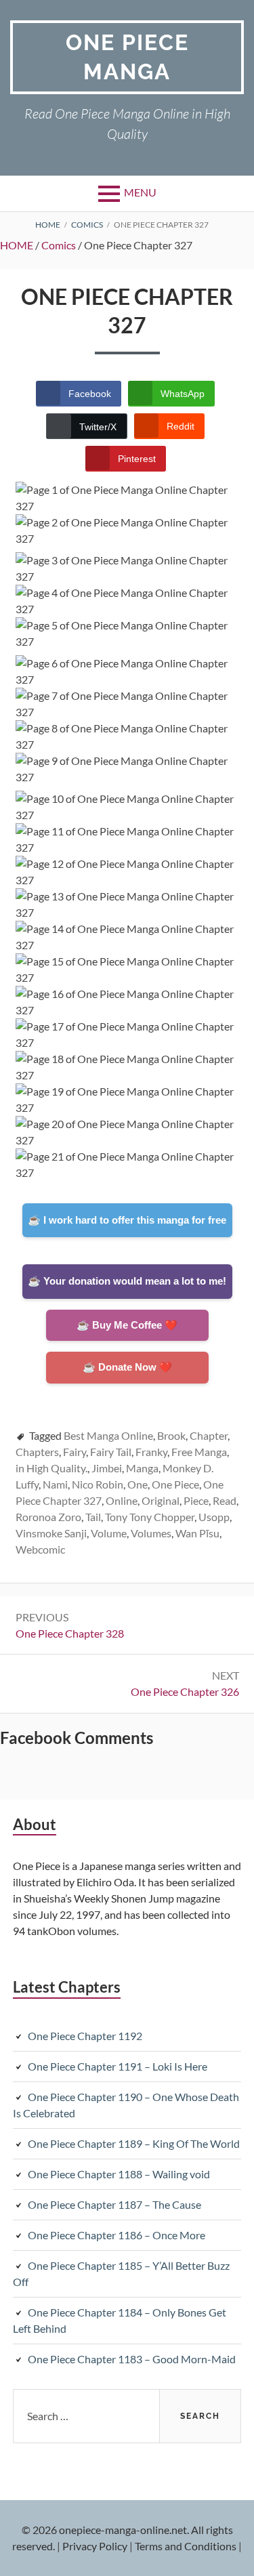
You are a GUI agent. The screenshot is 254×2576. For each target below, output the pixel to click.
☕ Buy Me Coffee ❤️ (127, 1325)
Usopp (214, 1517)
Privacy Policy (95, 2546)
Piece (196, 1500)
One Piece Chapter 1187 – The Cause (114, 2204)
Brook (171, 1435)
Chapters (37, 1452)
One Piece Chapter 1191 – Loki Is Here (118, 2066)
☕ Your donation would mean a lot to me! (127, 1281)
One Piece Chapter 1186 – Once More (117, 2235)
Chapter (209, 1435)
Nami (55, 1484)
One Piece (175, 1484)
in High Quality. (51, 1468)
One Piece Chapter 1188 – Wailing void (119, 2174)
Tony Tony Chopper (150, 1517)
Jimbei (107, 1468)
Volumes (151, 1533)
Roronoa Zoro (48, 1517)
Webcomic (40, 1549)
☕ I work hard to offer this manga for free (127, 1220)
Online (122, 1500)
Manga (142, 1468)
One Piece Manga (127, 57)
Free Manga (199, 1452)
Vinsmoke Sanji (51, 1533)
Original (161, 1500)
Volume (109, 1533)
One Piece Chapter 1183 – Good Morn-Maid (132, 2359)
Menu (140, 192)
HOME (17, 245)
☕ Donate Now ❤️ (127, 1367)
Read (225, 1500)
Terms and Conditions (186, 2546)
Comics (59, 245)
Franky (151, 1452)
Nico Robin (98, 1484)
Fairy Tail (111, 1452)
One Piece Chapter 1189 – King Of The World (134, 2143)
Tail (93, 1517)
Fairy (75, 1452)
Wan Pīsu (197, 1533)
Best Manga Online (108, 1435)
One (137, 1484)
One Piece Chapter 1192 (85, 2036)
